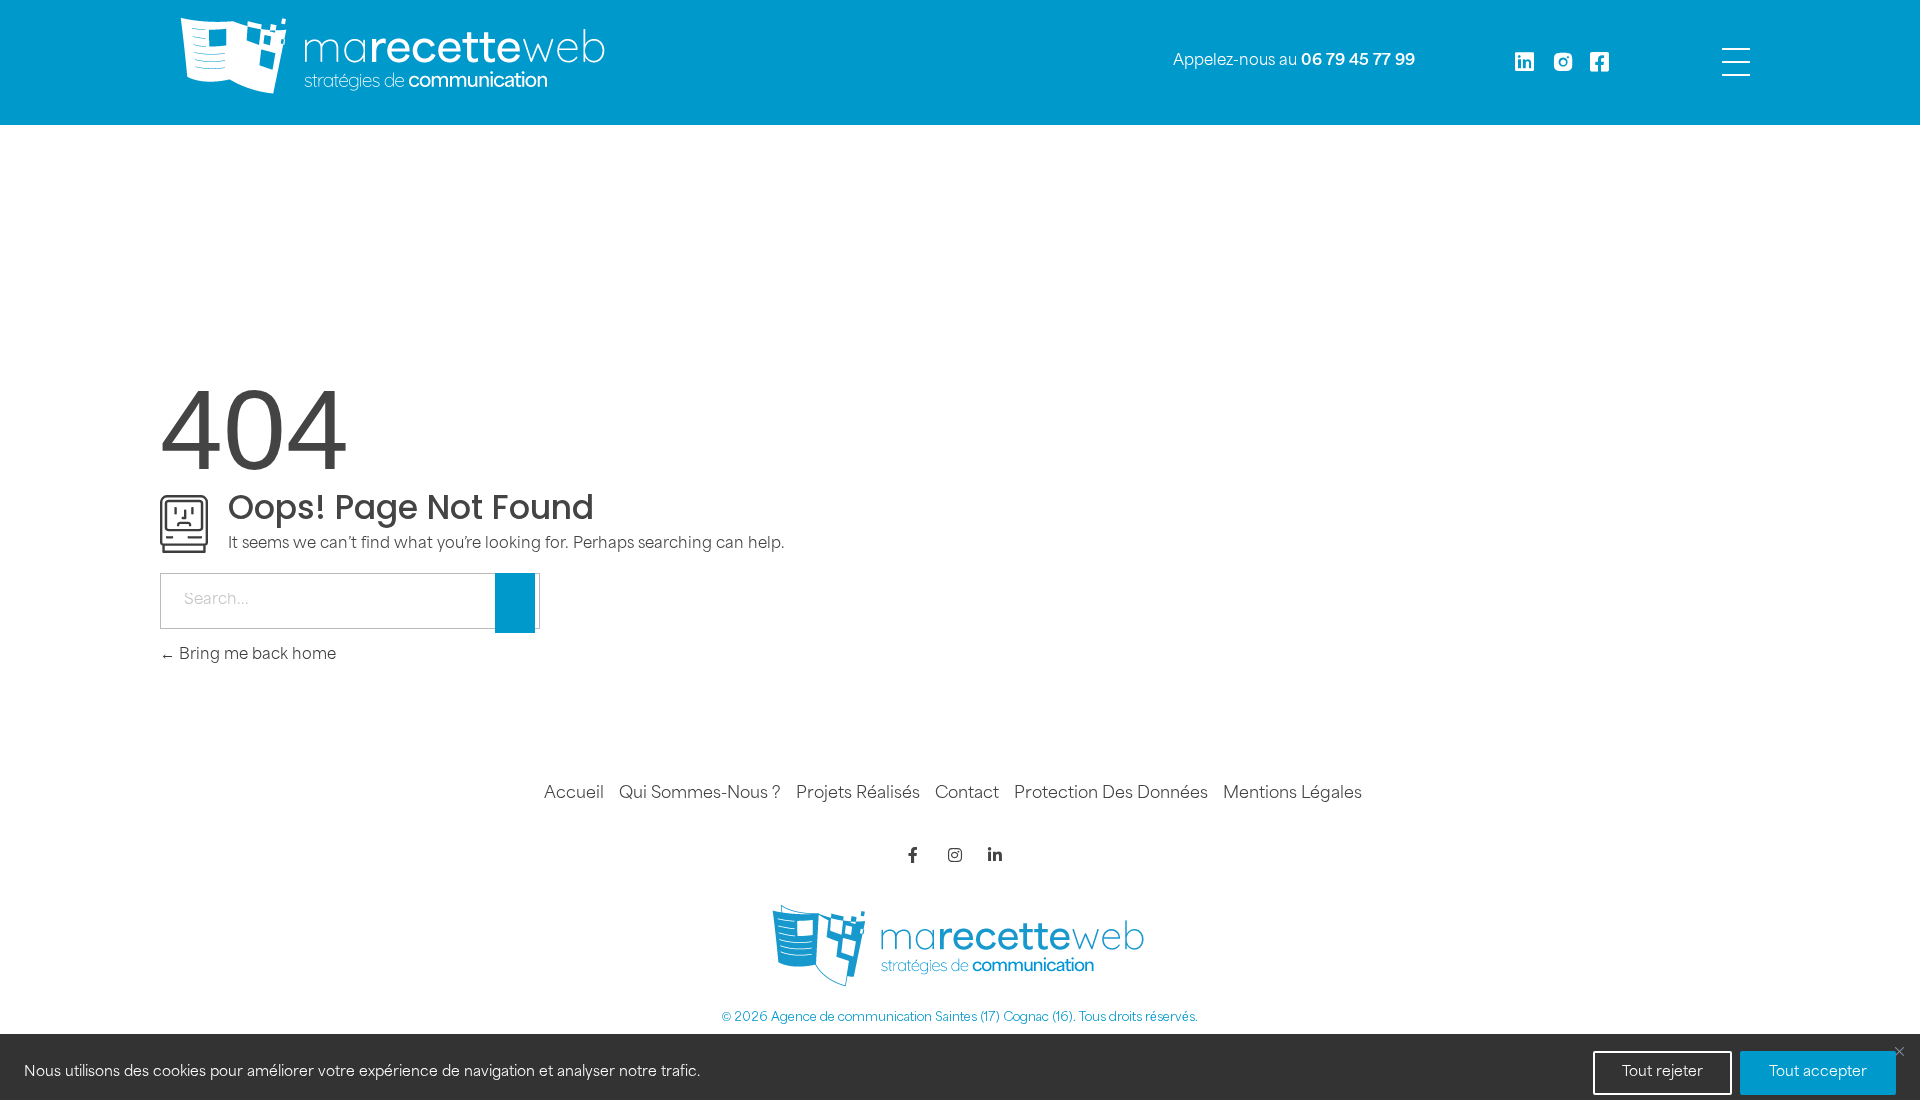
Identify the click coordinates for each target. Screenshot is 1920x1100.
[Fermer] (1899, 1051)
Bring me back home (255, 655)
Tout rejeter (1662, 1072)
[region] (960, 1067)
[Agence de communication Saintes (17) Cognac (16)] (395, 58)
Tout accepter (1818, 1072)
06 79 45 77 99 (1358, 61)
